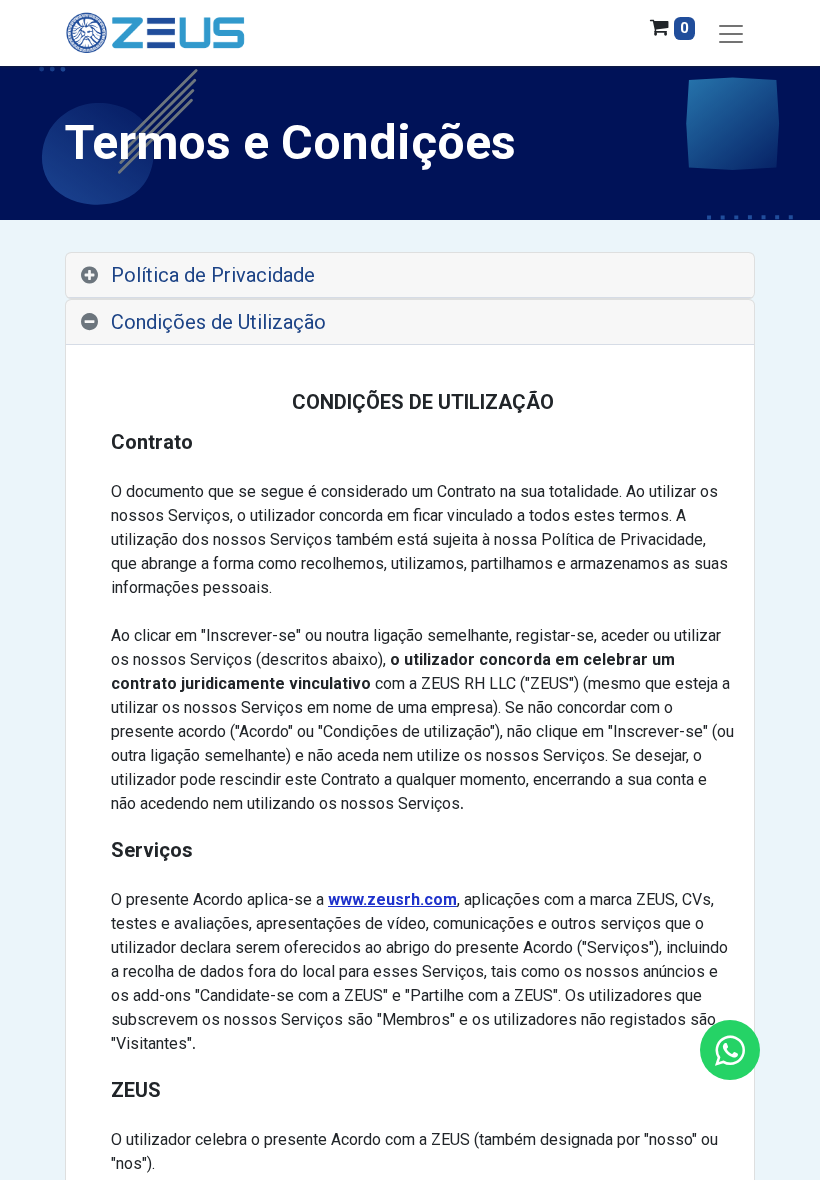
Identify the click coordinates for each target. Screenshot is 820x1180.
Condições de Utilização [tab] (218, 322)
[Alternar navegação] (731, 33)
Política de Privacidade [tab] (213, 275)
